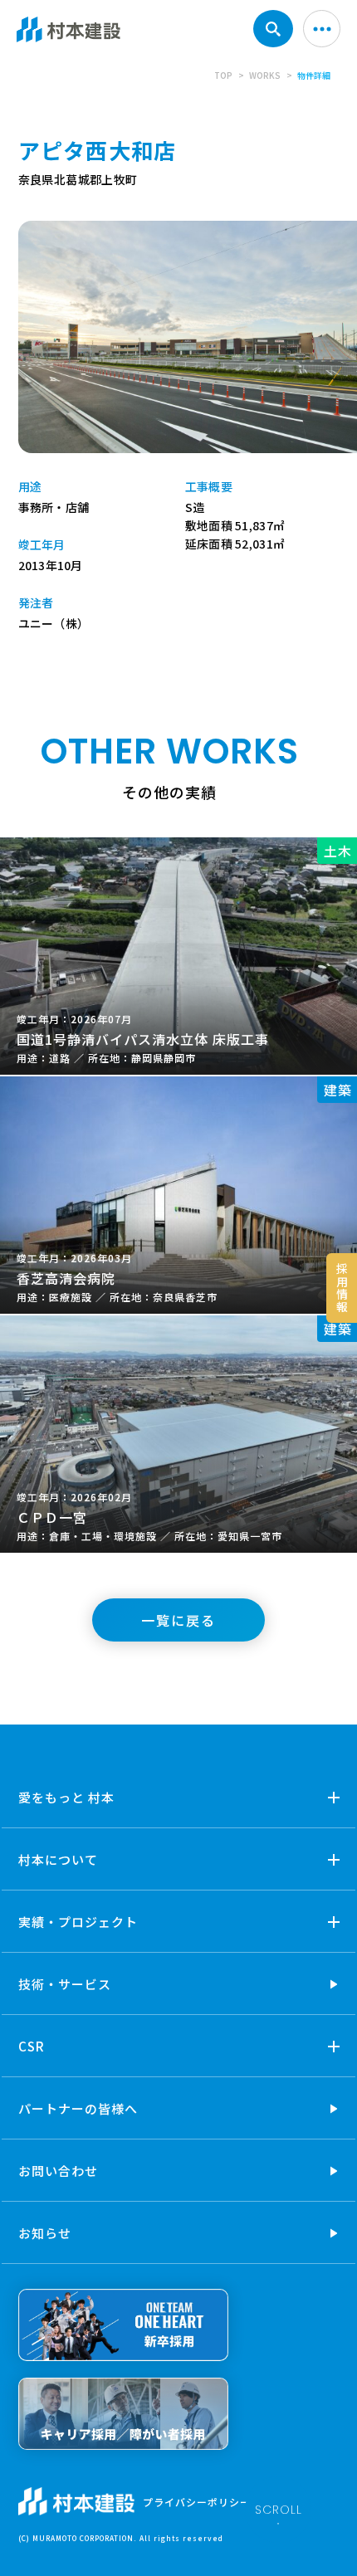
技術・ (65, 1984)
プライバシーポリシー (197, 2502)
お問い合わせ (58, 2171)
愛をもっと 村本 (66, 1797)
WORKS (265, 75)
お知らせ (45, 2233)
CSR (32, 2046)
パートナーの (78, 2108)
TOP (223, 75)
